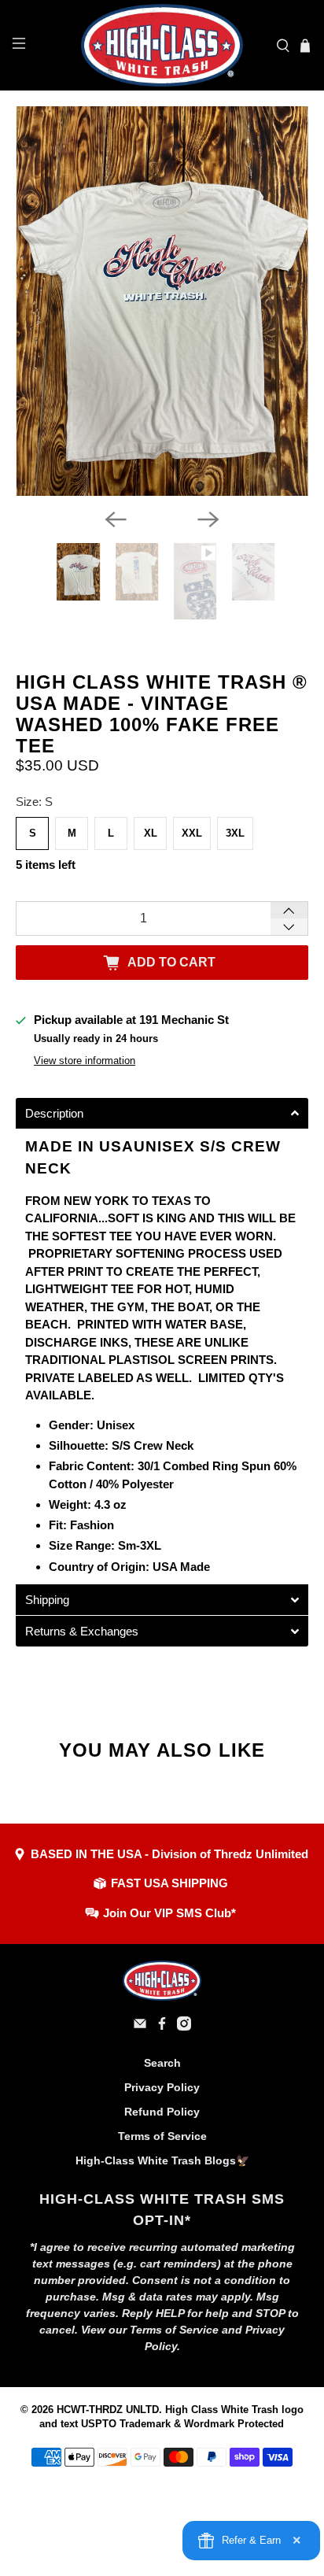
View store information (85, 1061)
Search (162, 2063)
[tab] (162, 1113)
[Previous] (116, 519)
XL (151, 833)
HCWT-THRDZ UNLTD (108, 2410)
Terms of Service (162, 2136)
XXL (192, 833)
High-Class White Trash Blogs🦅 (162, 2160)
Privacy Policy (162, 2087)
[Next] (208, 519)
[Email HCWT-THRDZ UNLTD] (140, 2027)
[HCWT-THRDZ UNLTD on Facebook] (162, 2027)
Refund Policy (162, 2112)
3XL (235, 833)
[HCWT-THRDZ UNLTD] (162, 45)
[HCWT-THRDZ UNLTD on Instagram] (184, 2027)
